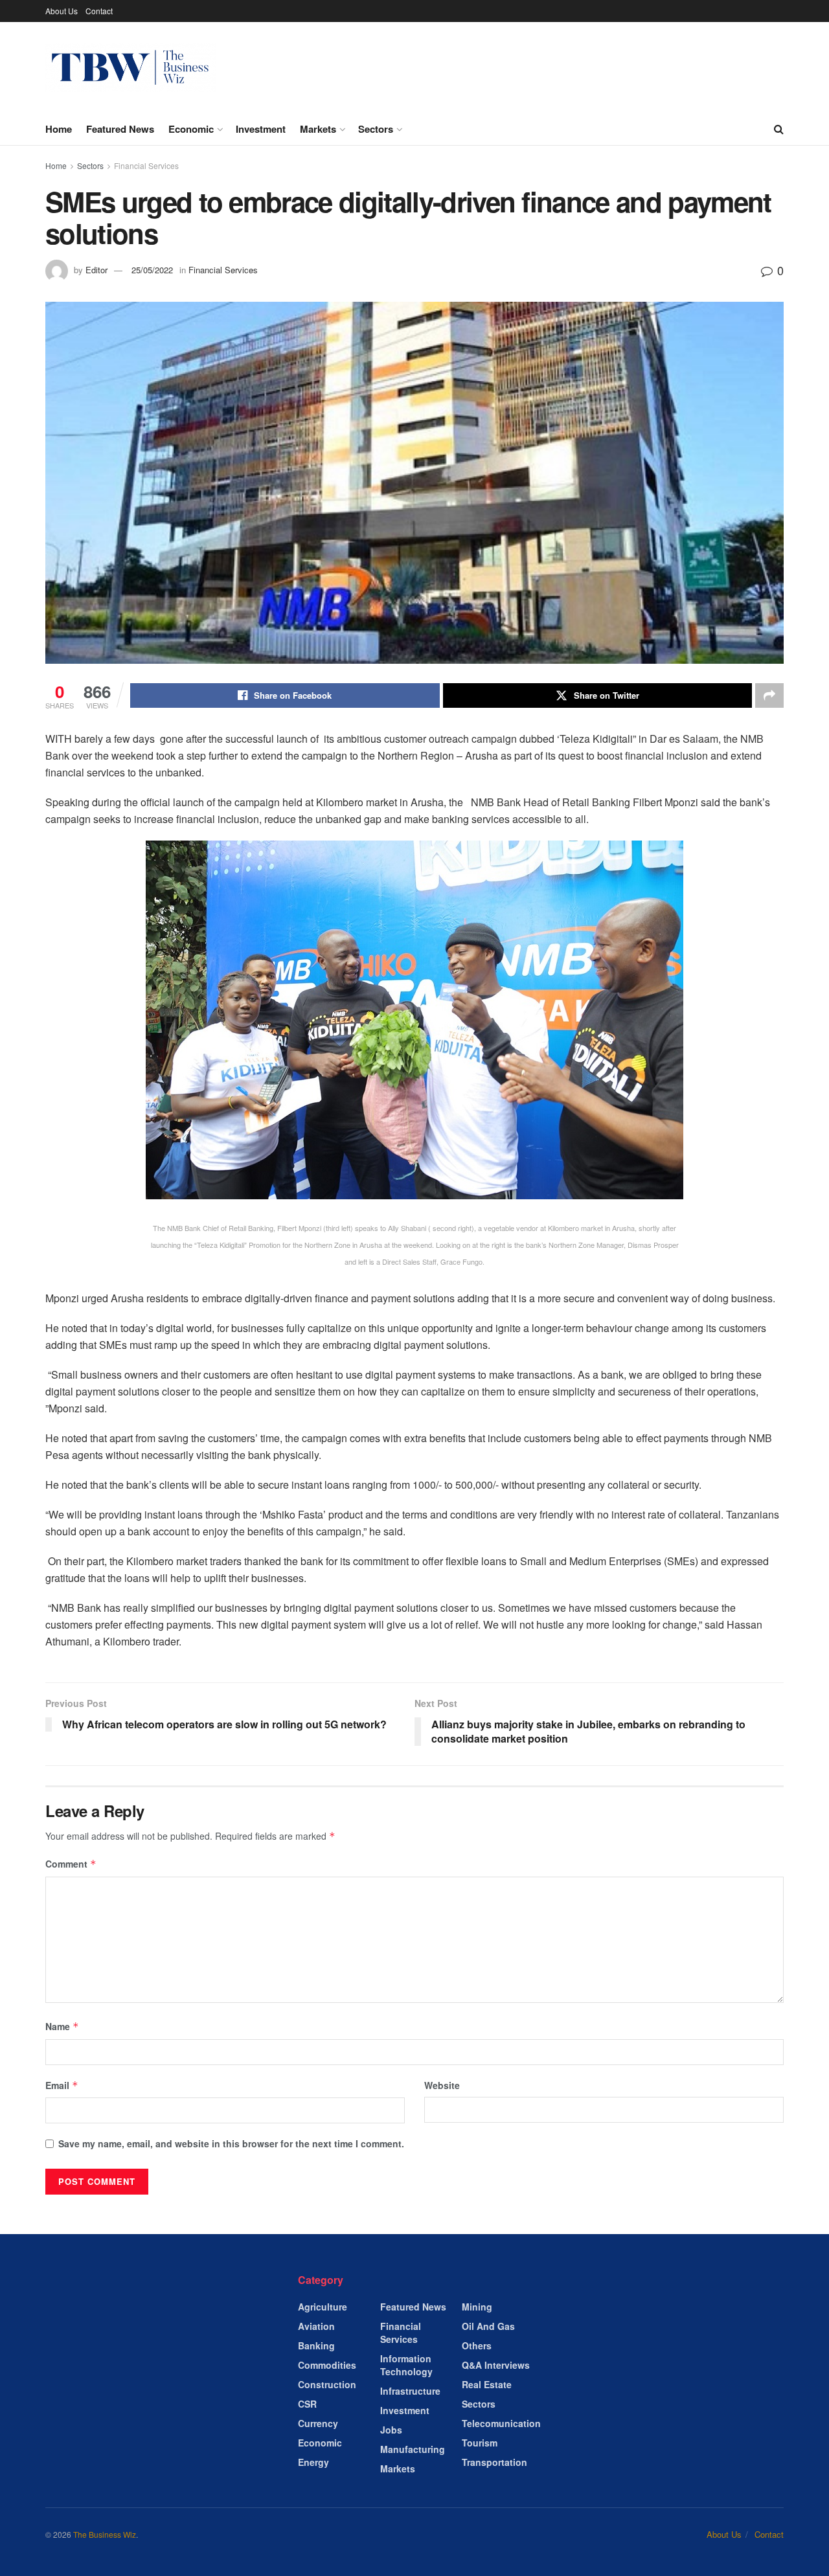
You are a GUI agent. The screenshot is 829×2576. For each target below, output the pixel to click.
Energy (313, 2462)
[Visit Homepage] (131, 68)
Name (62, 2026)
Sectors (376, 129)
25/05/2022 (152, 270)
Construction (327, 2384)
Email (62, 2085)
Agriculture (323, 2307)
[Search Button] (779, 129)
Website (442, 2085)
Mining (477, 2307)
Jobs (391, 2430)
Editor (97, 270)
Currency (318, 2423)
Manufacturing (413, 2449)
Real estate (487, 2384)
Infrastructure (410, 2391)
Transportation (494, 2462)
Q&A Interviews (496, 2365)
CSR (307, 2404)
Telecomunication (501, 2423)
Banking (316, 2345)
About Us (62, 11)
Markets (318, 129)
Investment (261, 129)
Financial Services (146, 165)
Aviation (316, 2326)
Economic (191, 129)
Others (477, 2345)
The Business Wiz (105, 2534)
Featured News (120, 129)
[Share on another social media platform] (769, 695)
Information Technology (406, 2365)
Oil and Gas (488, 2326)
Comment (71, 1864)
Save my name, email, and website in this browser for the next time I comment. (231, 2143)
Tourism (480, 2443)
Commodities (327, 2365)
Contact (99, 11)
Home (59, 129)
